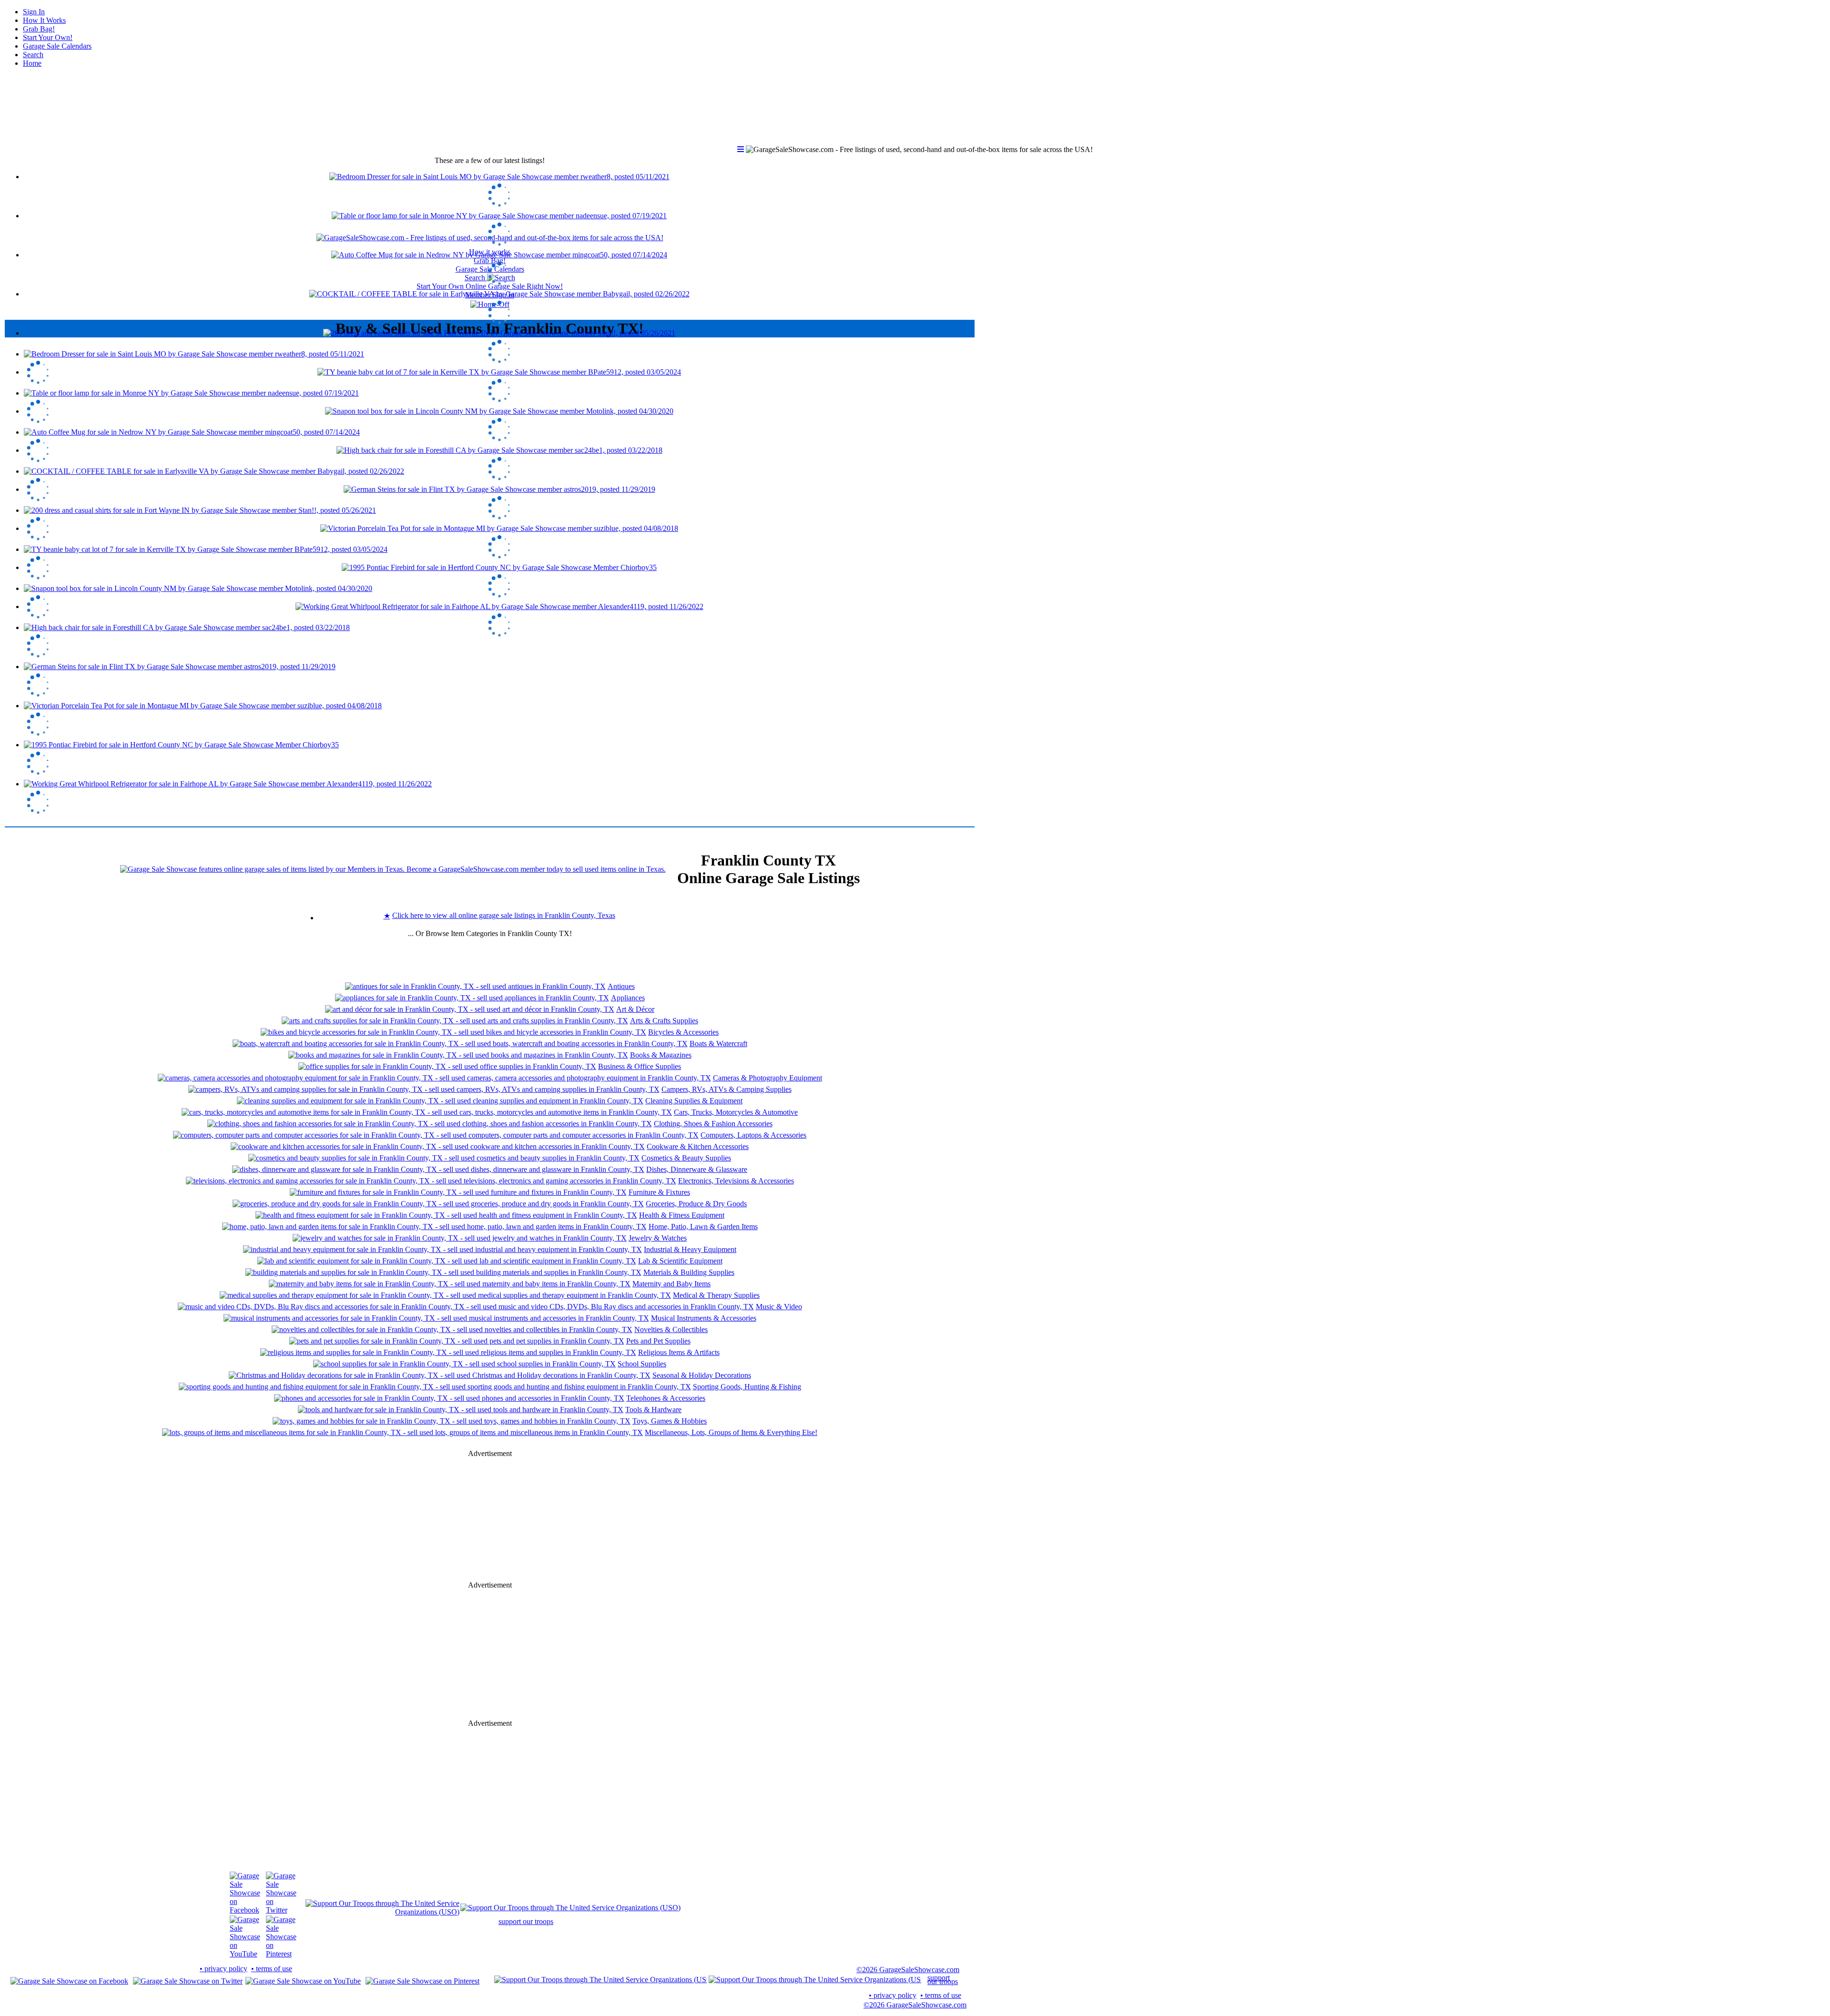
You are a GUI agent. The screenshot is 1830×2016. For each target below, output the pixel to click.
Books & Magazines (661, 1055)
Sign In (34, 12)
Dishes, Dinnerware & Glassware (697, 1169)
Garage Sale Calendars (57, 46)
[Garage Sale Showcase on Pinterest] (281, 1954)
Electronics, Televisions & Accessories (736, 1181)
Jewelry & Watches (658, 1238)
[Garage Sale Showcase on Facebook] (245, 1910)
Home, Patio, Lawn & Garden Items (703, 1227)
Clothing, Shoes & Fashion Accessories (713, 1124)
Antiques (621, 986)
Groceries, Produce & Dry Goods (696, 1204)
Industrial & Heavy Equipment (690, 1249)
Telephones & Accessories (666, 1398)
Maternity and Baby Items (671, 1284)
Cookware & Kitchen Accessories (698, 1146)
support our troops (526, 1921)
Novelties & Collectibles (671, 1329)
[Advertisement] (490, 959)
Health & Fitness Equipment (682, 1215)
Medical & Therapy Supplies (716, 1295)
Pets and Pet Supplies (658, 1341)
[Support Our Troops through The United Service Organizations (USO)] (382, 1912)
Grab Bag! (39, 29)
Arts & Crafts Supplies (664, 1021)
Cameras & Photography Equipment (768, 1078)
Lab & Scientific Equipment (680, 1261)
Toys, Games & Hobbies (670, 1421)
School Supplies (642, 1364)
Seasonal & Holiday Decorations (702, 1375)
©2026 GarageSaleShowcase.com (908, 1970)
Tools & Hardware (653, 1410)
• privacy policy (224, 1969)
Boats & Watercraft (718, 1044)
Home (32, 63)
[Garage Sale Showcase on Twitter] (281, 1910)
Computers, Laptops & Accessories (753, 1135)
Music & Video (779, 1307)
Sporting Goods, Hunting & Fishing (747, 1387)
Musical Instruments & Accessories (704, 1318)
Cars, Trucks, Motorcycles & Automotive (736, 1112)
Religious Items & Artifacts (679, 1352)
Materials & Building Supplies (689, 1272)
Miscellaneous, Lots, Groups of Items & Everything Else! (731, 1432)
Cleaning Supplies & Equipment (694, 1101)
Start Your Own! (48, 37)
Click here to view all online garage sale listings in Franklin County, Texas (504, 915)
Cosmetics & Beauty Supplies (686, 1158)
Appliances (628, 998)
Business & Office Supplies (640, 1066)
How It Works (44, 20)
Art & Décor (635, 1009)
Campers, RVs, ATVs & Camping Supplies (727, 1089)
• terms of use (272, 1969)
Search (33, 55)
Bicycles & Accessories (683, 1032)
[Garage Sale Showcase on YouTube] (245, 1954)
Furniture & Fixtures (659, 1192)
